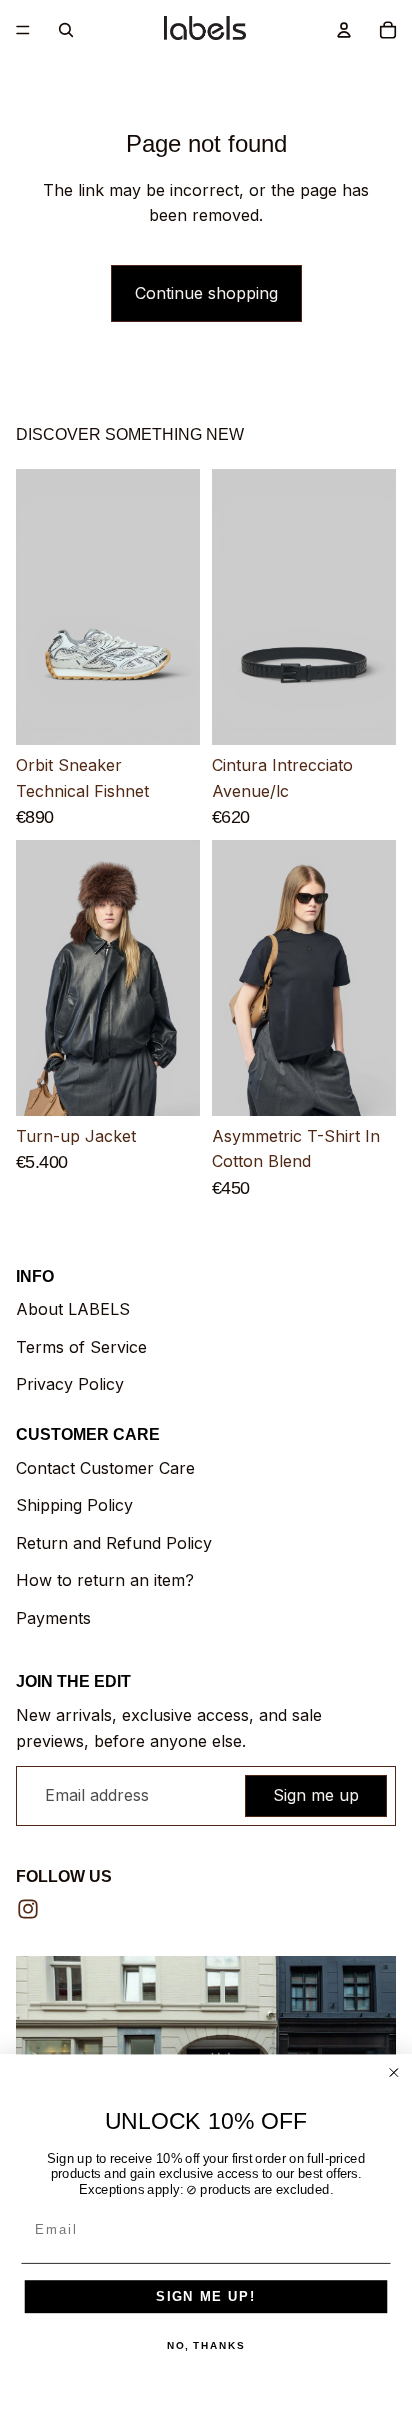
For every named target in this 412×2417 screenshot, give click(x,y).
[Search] (66, 30)
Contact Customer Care (105, 1468)
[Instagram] (28, 1909)
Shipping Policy (74, 1505)
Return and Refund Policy (114, 1543)
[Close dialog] (394, 2073)
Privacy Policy (70, 1384)
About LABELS (73, 1309)
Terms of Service (81, 1347)
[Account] (344, 30)
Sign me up (316, 1795)
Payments (53, 1618)
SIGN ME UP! (206, 2296)
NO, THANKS (206, 2346)
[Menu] (23, 30)
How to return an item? (105, 1580)
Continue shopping (206, 293)
